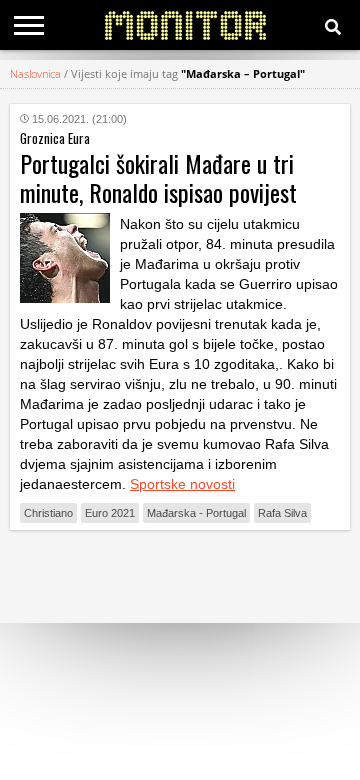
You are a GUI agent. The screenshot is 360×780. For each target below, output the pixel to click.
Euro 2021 (110, 513)
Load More (180, 576)
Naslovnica (35, 73)
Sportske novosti (182, 484)
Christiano (48, 513)
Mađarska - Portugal (196, 513)
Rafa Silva (282, 513)
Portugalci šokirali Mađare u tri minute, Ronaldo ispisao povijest (158, 177)
